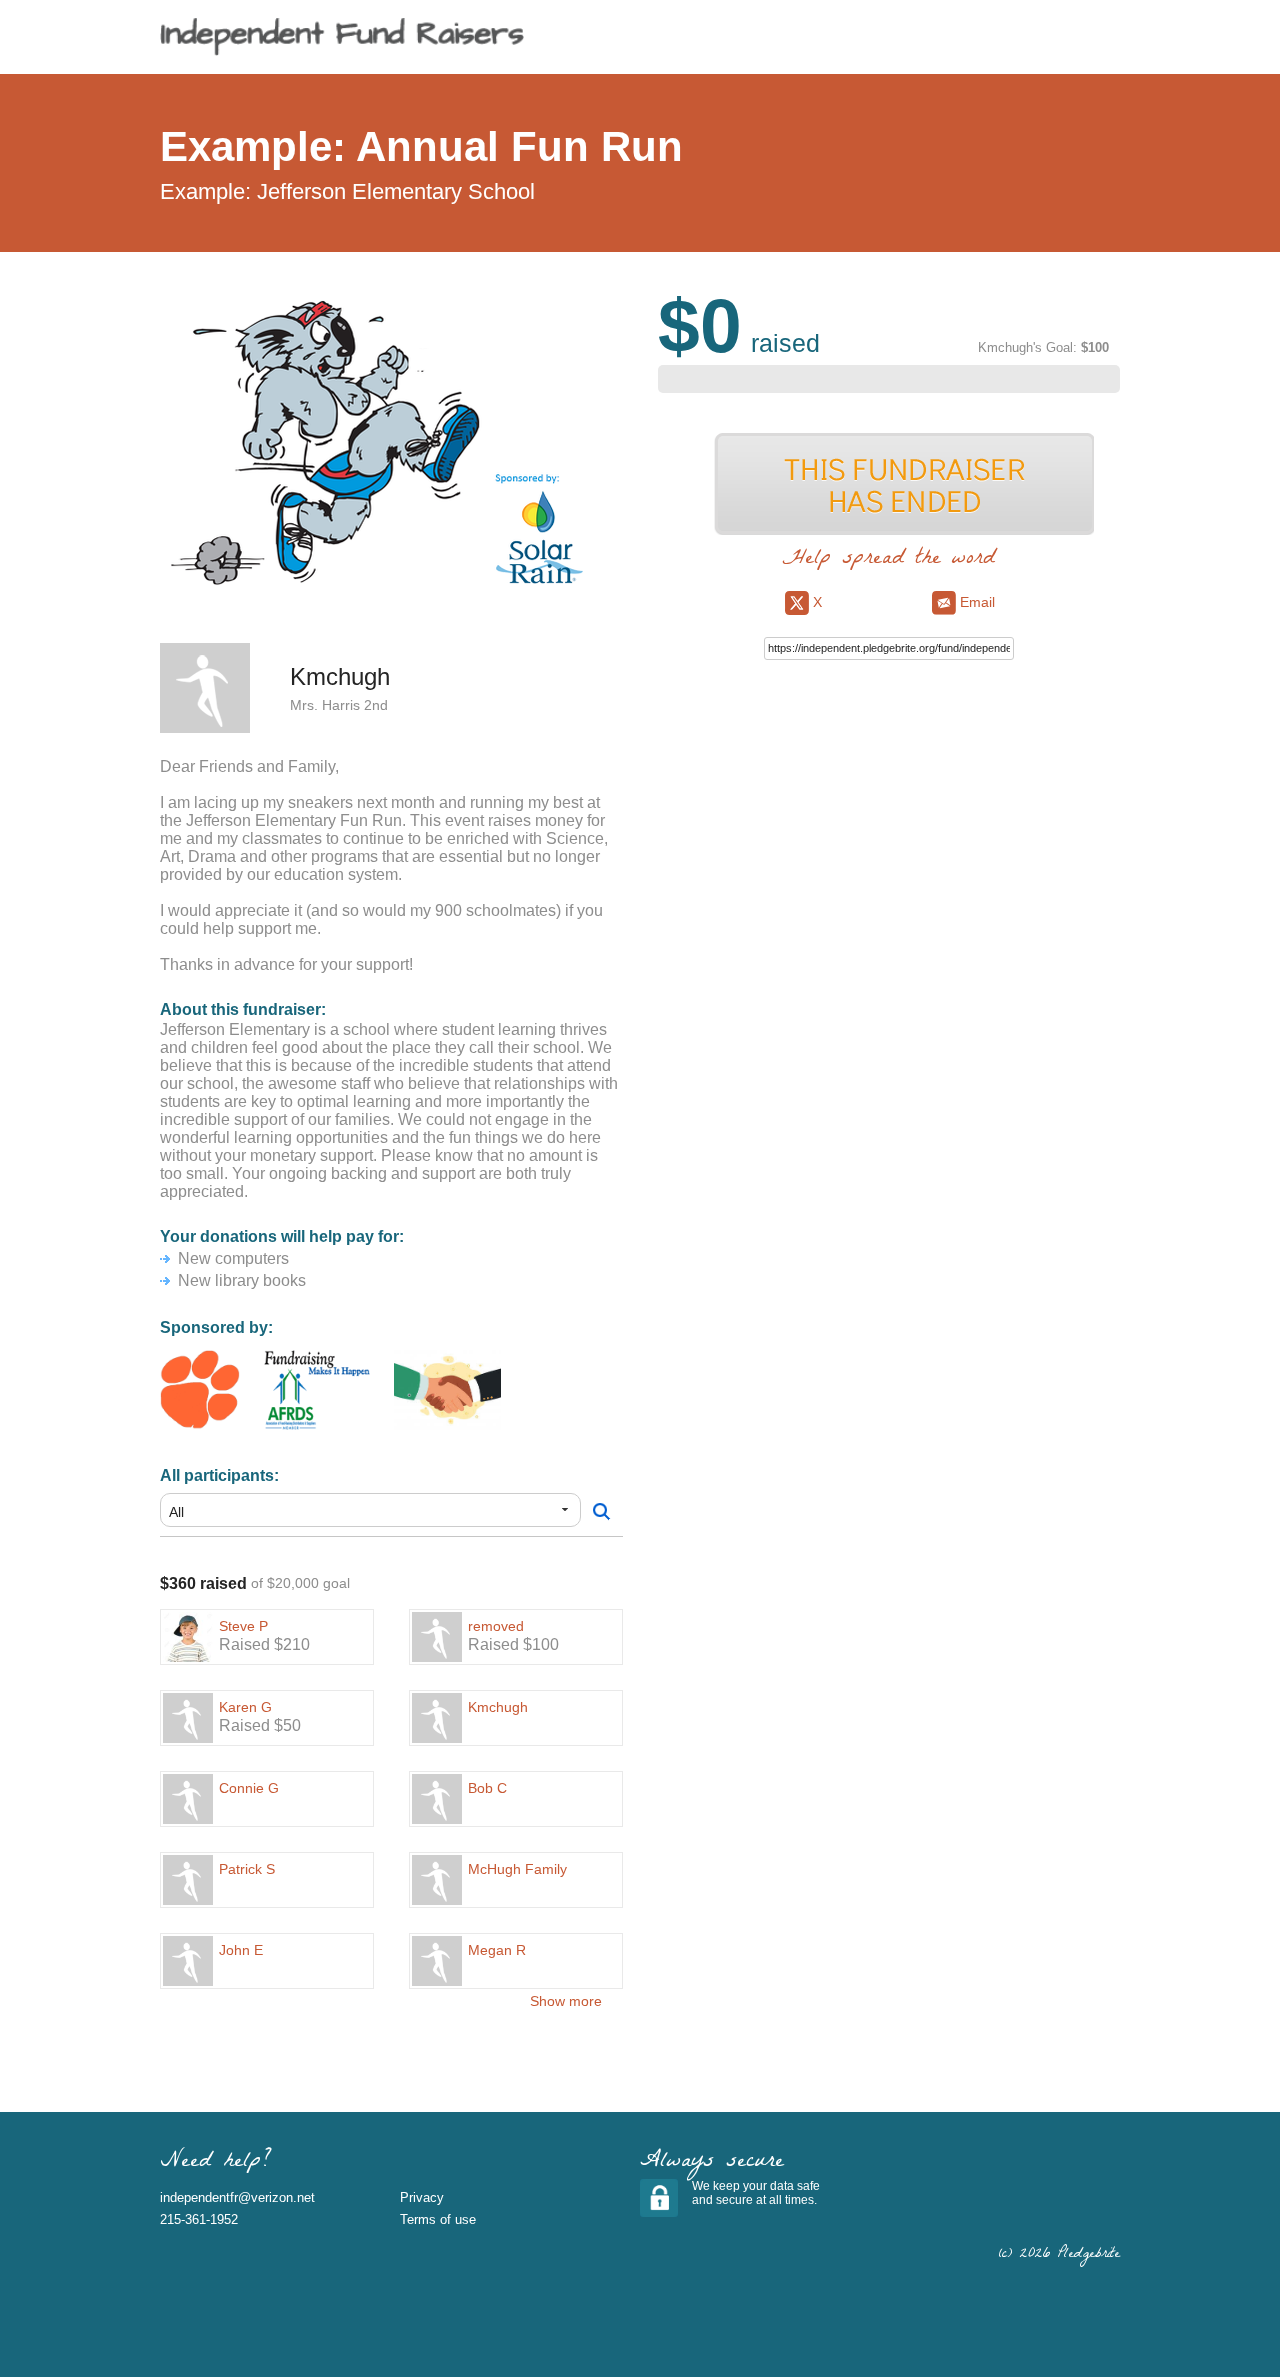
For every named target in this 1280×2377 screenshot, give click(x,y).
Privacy (422, 2197)
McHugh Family (517, 1869)
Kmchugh (498, 1707)
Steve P (243, 1626)
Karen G (245, 1707)
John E (241, 1950)
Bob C (487, 1788)
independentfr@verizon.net (237, 2197)
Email (975, 602)
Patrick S (247, 1869)
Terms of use (438, 2219)
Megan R (497, 1950)
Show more (566, 2001)
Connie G (249, 1788)
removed (496, 1626)
